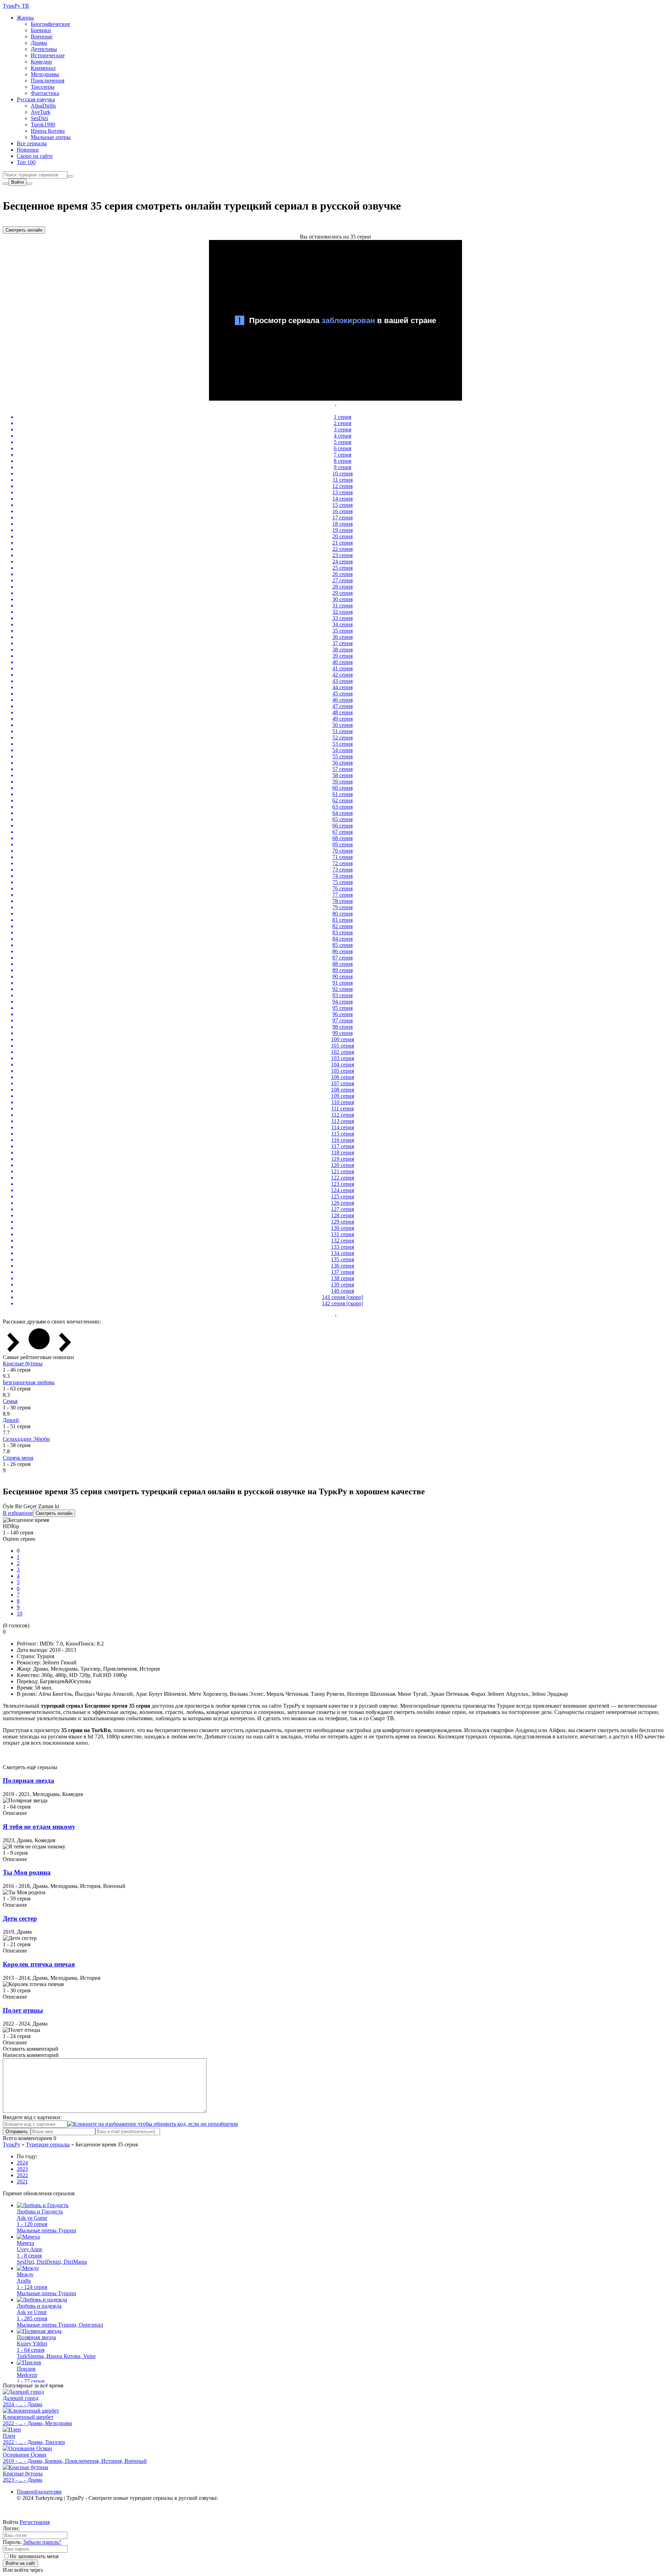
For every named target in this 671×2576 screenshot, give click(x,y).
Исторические (48, 55)
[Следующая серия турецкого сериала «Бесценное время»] (65, 1351)
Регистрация (35, 2522)
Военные (42, 37)
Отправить (17, 2132)
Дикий (11, 1420)
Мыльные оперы (51, 137)
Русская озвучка (36, 99)
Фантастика (45, 93)
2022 (22, 2175)
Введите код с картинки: (32, 2117)
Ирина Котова (48, 131)
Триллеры (43, 87)
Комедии (41, 62)
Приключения (48, 81)
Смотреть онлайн (24, 230)
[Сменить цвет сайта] (6, 184)
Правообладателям (39, 2492)
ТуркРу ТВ (16, 6)
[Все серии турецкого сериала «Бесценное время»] (39, 1351)
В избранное (18, 1513)
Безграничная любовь (29, 1382)
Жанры (25, 18)
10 (20, 1614)
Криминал (43, 68)
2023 (22, 2169)
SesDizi (39, 118)
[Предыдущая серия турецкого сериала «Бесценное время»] (14, 1351)
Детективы (44, 49)
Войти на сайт (20, 2563)
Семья (10, 1401)
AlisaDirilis (43, 106)
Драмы (39, 43)
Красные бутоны (23, 1363)
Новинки (28, 150)
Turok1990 (43, 125)
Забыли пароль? (42, 2542)
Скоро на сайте (35, 156)
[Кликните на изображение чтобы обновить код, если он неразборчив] (153, 2124)
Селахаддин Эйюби (26, 1439)
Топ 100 (26, 162)
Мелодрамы (45, 74)
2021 (22, 2181)
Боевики (41, 30)
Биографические (50, 24)
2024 (22, 2163)
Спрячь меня (18, 1458)
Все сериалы (32, 143)
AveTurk (41, 112)
